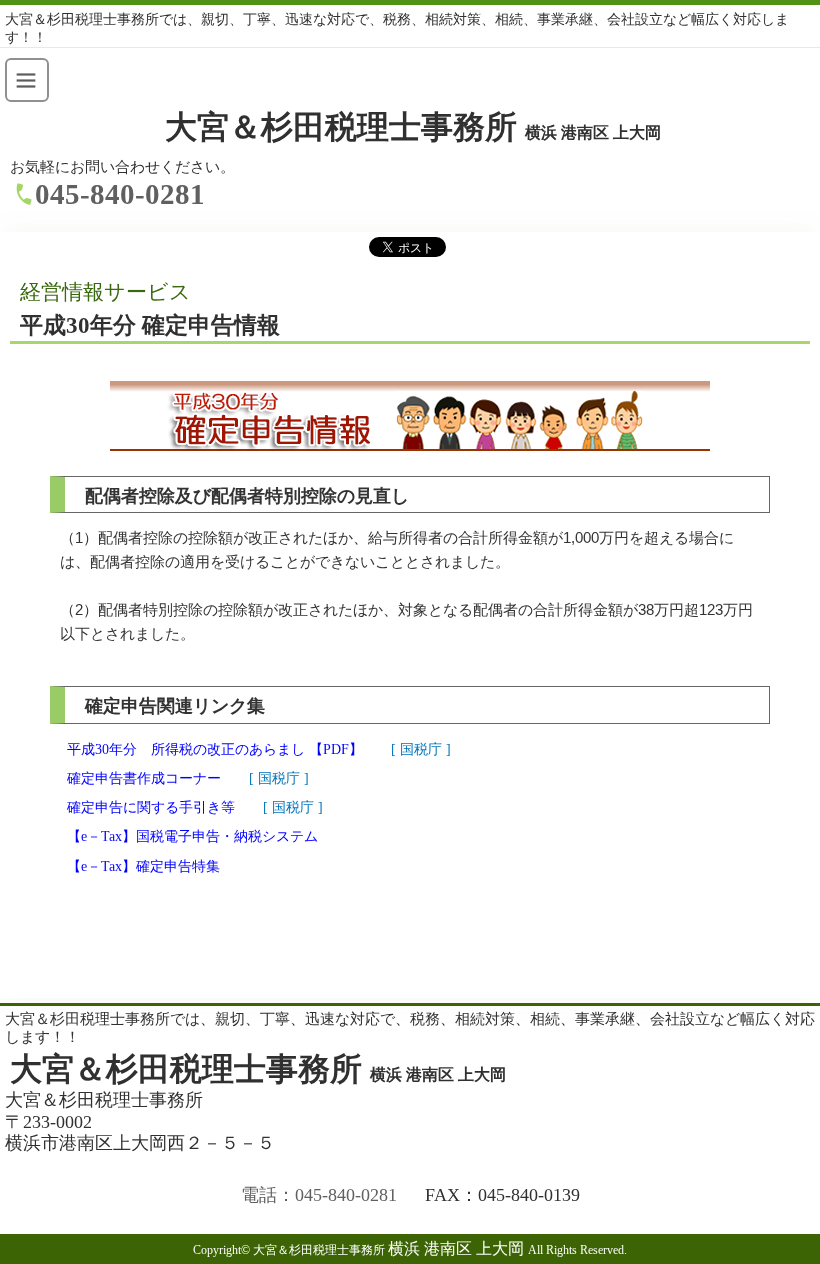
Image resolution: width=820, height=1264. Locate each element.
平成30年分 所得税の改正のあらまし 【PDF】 (215, 749)
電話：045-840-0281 (319, 1195)
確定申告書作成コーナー (144, 778)
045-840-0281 (120, 194)
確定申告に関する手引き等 (151, 807)
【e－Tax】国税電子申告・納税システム (192, 836)
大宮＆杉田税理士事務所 (413, 127)
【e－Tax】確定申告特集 (143, 866)
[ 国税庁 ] (421, 749)
